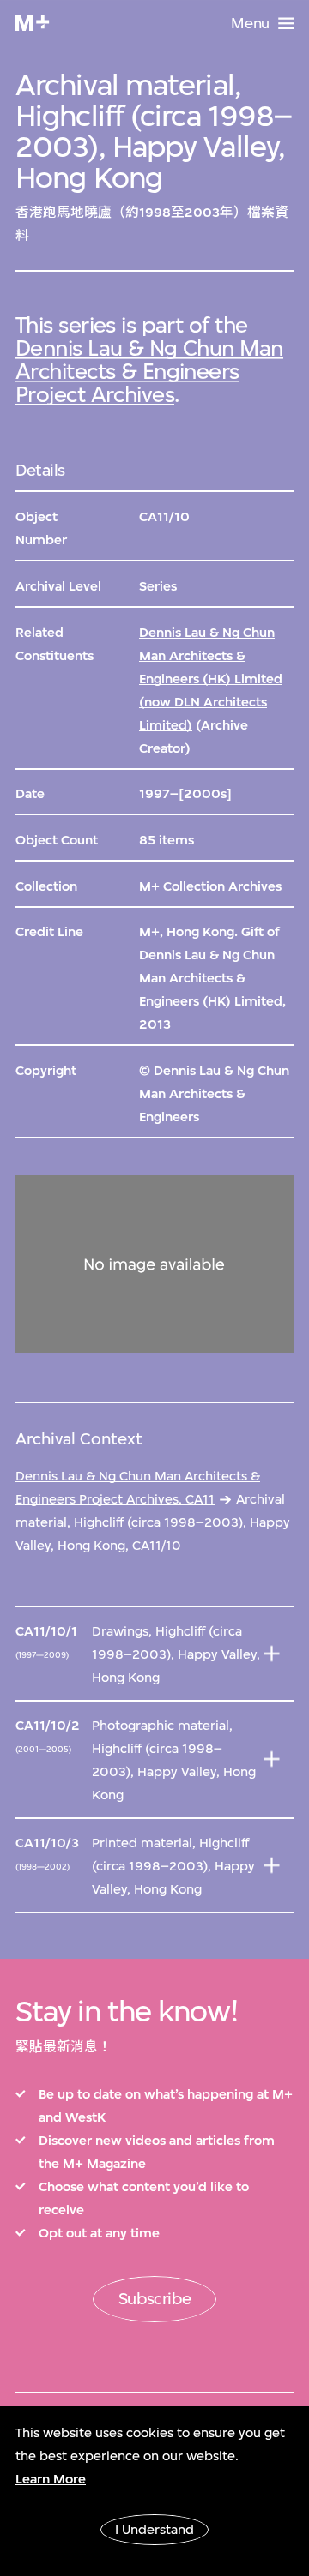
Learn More (51, 2479)
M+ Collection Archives (210, 886)
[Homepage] (32, 23)
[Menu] (286, 24)
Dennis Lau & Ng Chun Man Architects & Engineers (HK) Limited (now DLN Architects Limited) (211, 679)
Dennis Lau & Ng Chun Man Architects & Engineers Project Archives (149, 371)
